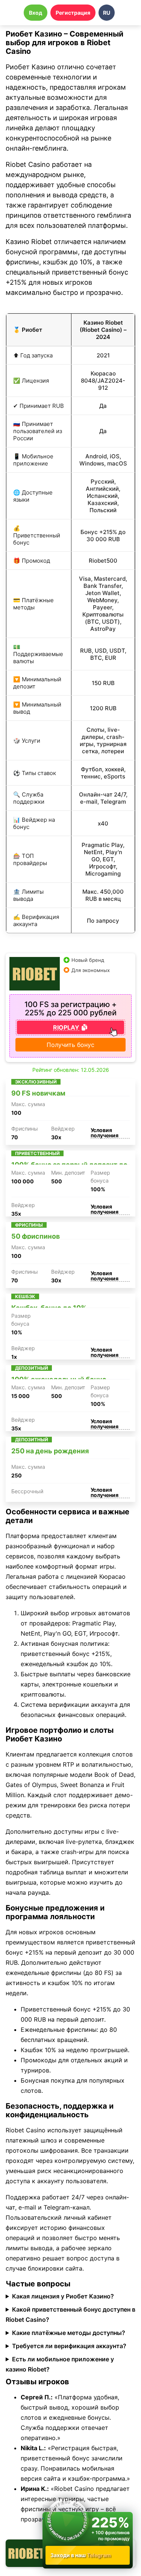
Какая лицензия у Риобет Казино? (63, 2296)
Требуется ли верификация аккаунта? (69, 2346)
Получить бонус (70, 1045)
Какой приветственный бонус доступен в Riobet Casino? (70, 2314)
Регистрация (73, 13)
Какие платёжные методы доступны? (69, 2333)
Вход (36, 13)
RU (107, 13)
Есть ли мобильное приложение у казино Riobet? (60, 2364)
